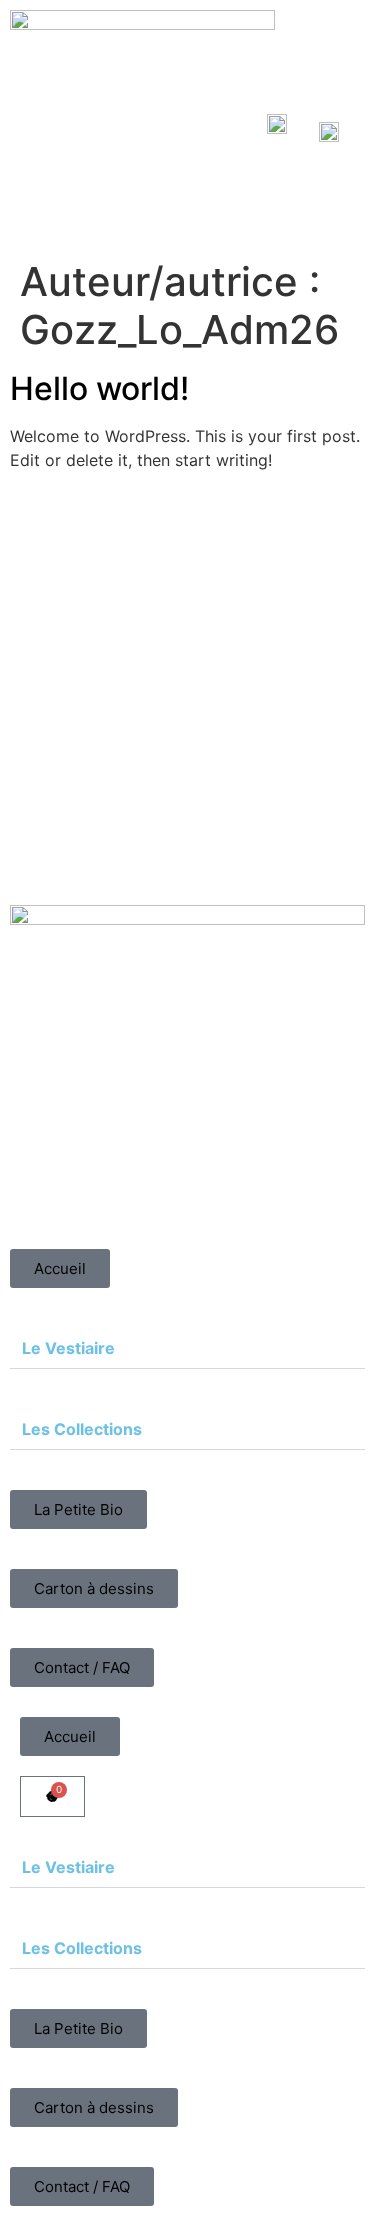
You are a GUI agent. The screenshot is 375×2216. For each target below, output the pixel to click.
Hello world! (99, 388)
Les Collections (82, 1429)
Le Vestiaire (68, 1348)
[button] (187, 1348)
